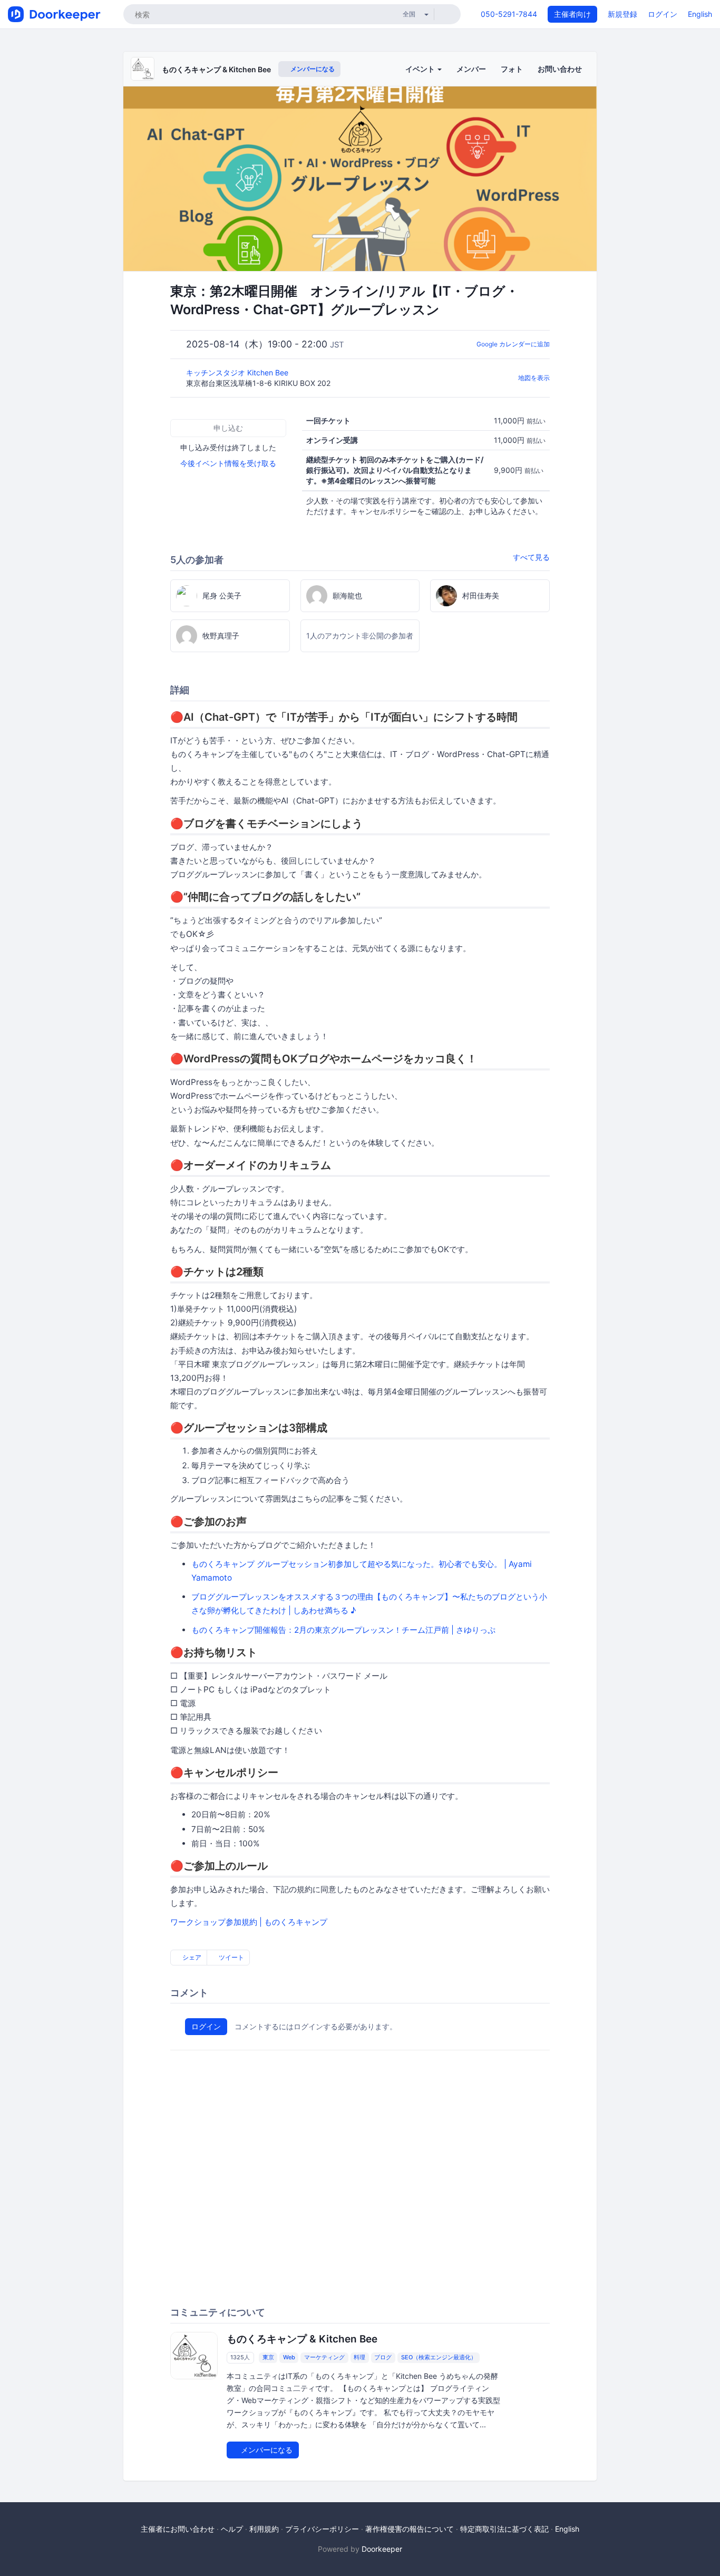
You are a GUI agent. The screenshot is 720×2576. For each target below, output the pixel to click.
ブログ (383, 2358)
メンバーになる (312, 69)
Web (289, 2358)
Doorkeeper (382, 2549)
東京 (268, 2358)
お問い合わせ (560, 69)
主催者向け (572, 14)
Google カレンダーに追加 (513, 344)
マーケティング (324, 2358)
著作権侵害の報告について (410, 2529)
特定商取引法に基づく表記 (504, 2529)
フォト (512, 69)
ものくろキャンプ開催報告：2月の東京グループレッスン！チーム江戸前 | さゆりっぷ (343, 1630)
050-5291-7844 (509, 14)
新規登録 (622, 14)
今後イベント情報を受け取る (228, 463)
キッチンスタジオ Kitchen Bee (238, 372)
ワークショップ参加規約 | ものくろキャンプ (249, 1922)
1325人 (240, 2358)
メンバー (471, 69)
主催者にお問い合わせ (178, 2529)
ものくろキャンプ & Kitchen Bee (216, 69)
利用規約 (264, 2529)
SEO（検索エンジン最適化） (439, 2358)
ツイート (231, 1957)
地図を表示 (534, 378)
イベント (421, 69)
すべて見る (531, 557)
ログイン (663, 14)
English (700, 14)
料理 (359, 2358)
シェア (191, 1957)
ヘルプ (232, 2529)
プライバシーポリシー (322, 2529)
